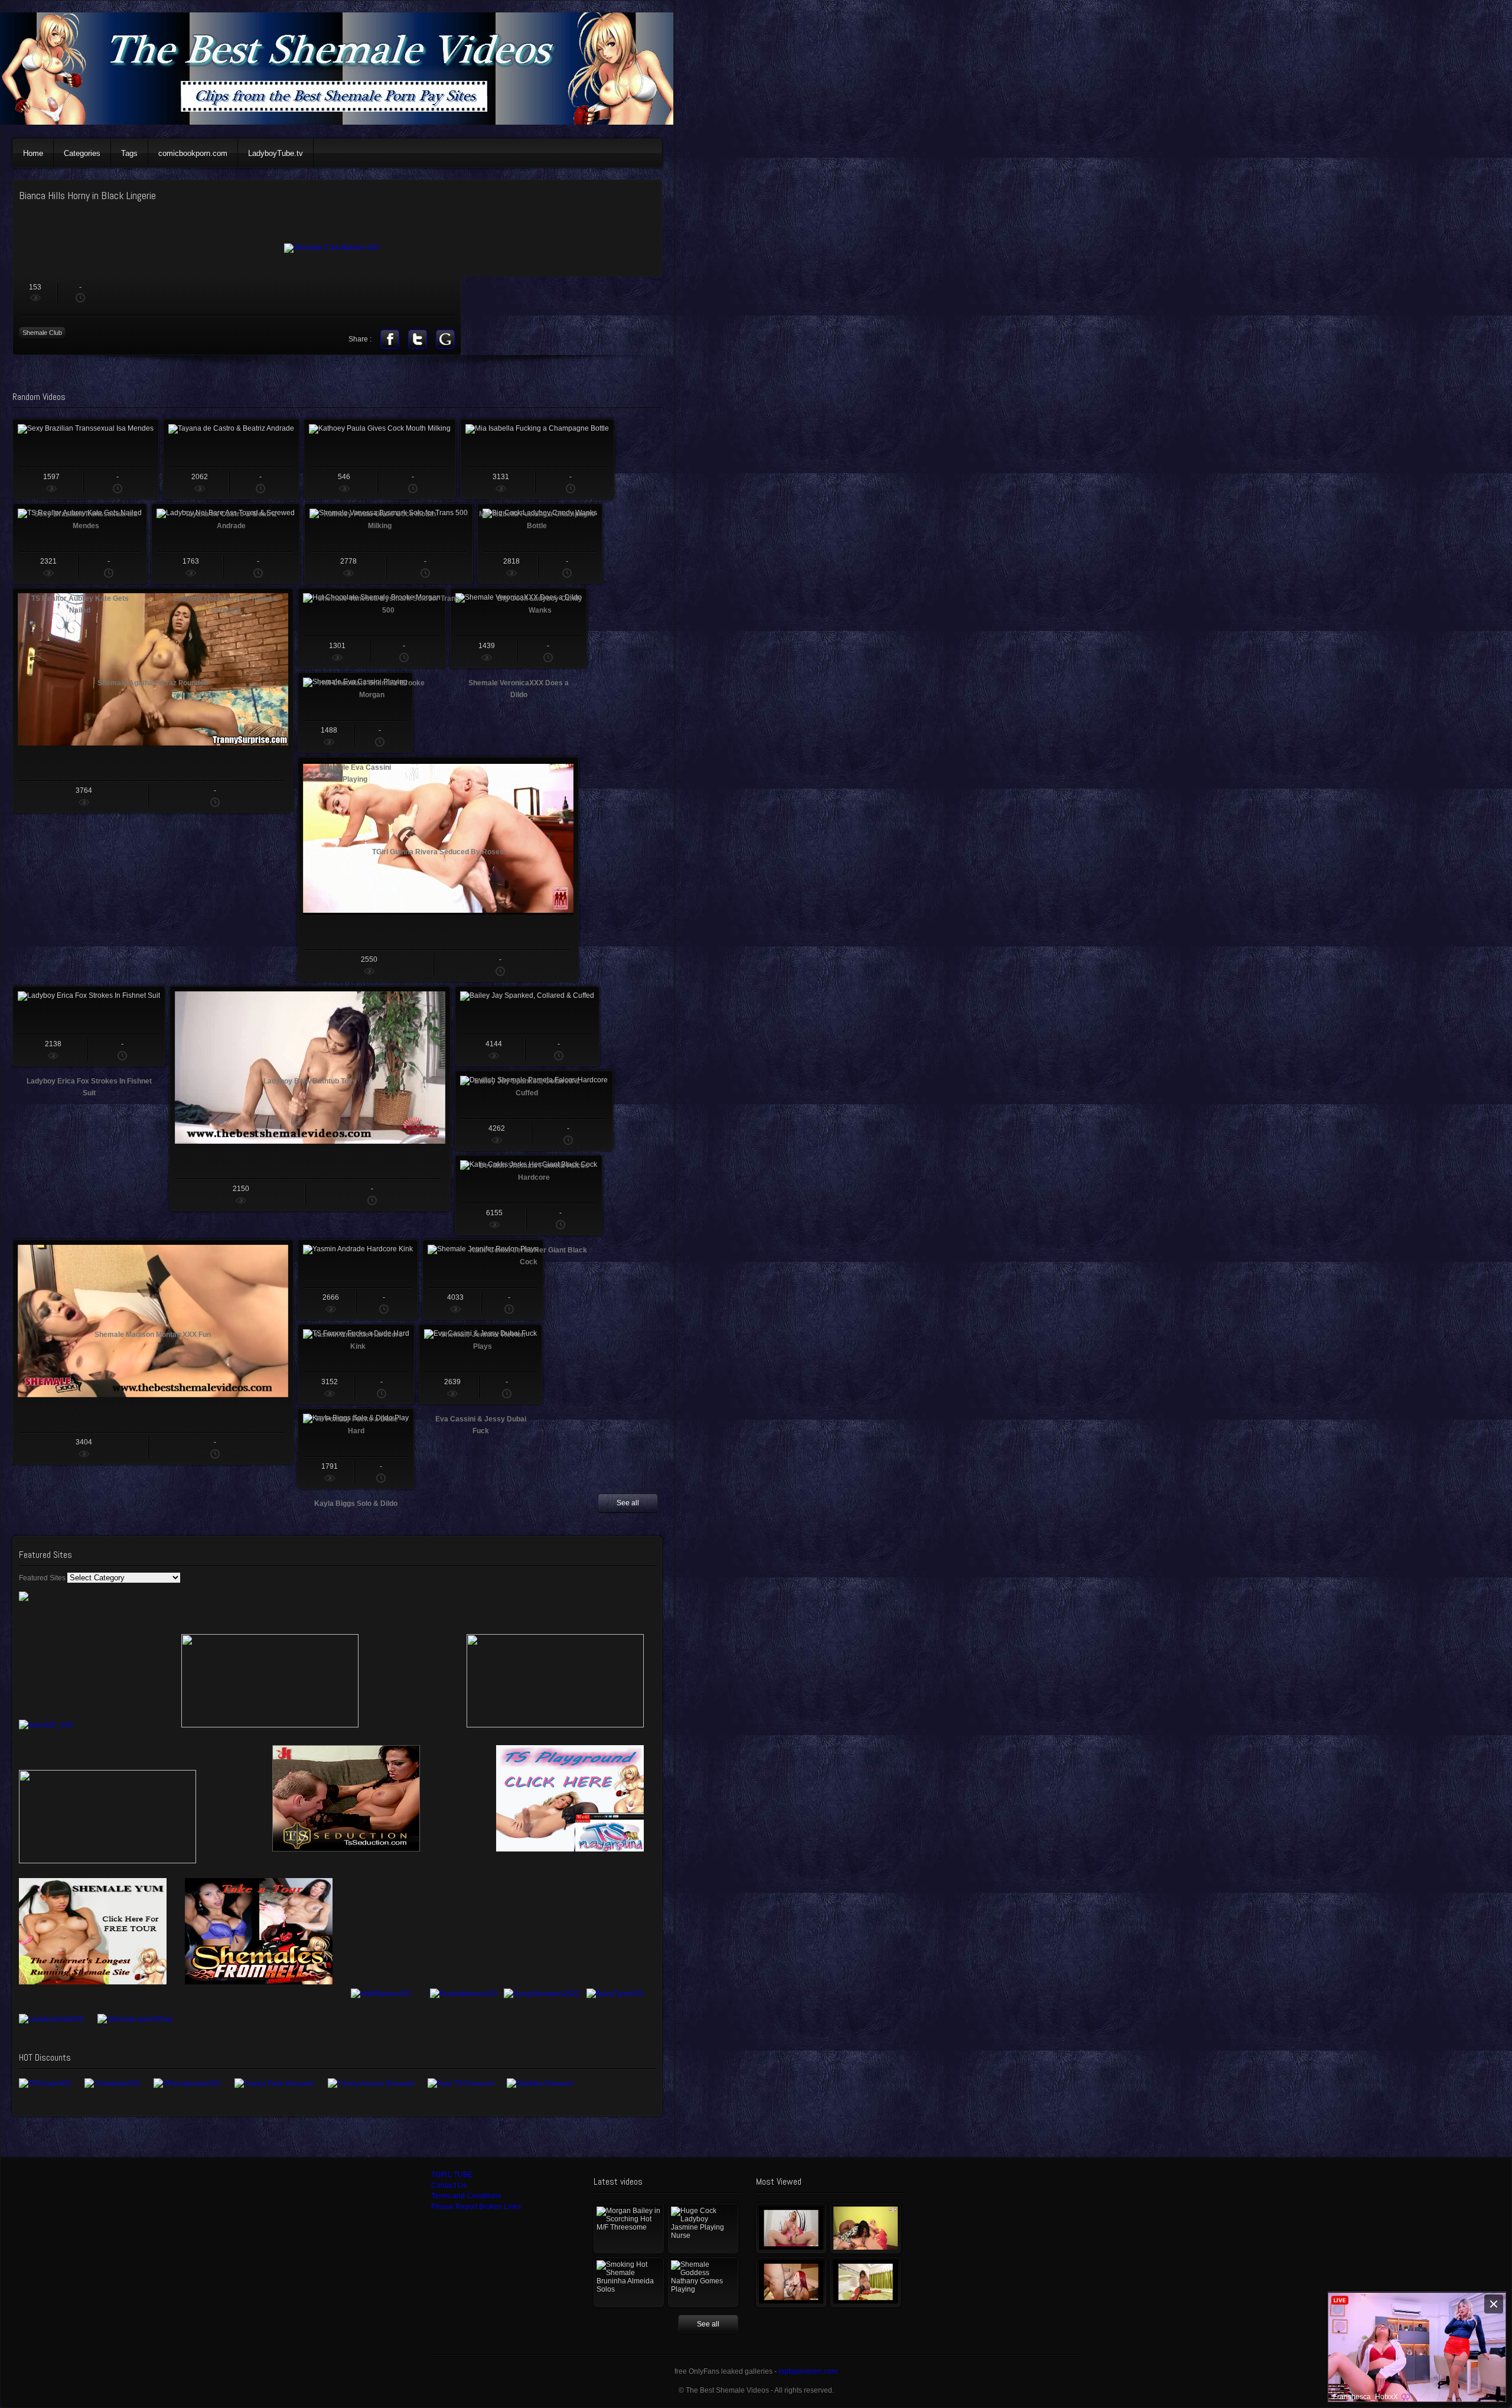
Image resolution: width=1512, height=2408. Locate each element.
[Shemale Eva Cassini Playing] (355, 712)
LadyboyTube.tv (276, 153)
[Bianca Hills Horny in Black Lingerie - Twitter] (418, 339)
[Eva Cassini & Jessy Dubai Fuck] (480, 1364)
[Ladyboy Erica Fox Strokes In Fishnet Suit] (89, 1026)
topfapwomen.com (808, 2371)
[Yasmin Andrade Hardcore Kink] (358, 1280)
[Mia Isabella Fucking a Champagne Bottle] (537, 459)
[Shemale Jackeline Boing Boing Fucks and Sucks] (866, 2228)
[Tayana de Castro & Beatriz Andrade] (231, 459)
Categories (82, 153)
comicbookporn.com (193, 153)
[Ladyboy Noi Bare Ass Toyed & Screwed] (226, 544)
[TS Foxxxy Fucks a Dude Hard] (356, 1364)
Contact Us (449, 2185)
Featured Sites (42, 1578)
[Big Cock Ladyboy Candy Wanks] (540, 544)
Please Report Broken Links (476, 2207)
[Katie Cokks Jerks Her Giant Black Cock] (529, 1195)
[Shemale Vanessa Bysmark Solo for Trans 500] (389, 544)
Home (33, 153)
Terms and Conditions (466, 2196)
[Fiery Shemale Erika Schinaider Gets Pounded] (791, 2282)
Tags (129, 153)
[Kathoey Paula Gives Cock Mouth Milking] (380, 459)
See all (628, 1503)
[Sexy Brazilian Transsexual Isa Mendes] (86, 459)
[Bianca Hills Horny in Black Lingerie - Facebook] (390, 339)
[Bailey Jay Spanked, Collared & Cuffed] (527, 1026)
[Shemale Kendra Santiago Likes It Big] (866, 2282)
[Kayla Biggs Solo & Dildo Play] (356, 1449)
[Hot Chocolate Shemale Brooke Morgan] (372, 628)
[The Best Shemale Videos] (343, 122)
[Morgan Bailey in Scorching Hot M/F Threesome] (629, 2228)
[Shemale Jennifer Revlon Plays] (483, 1280)
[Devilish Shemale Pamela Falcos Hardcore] (534, 1111)
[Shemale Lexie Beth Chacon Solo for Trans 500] (791, 2228)
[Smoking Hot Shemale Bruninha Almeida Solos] (629, 2282)
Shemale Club (42, 333)
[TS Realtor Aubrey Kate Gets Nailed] (80, 544)
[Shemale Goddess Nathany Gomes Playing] (703, 2282)
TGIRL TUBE (452, 2175)
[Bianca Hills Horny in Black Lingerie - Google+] (445, 339)
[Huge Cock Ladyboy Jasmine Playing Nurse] (703, 2228)
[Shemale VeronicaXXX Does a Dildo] (519, 628)
